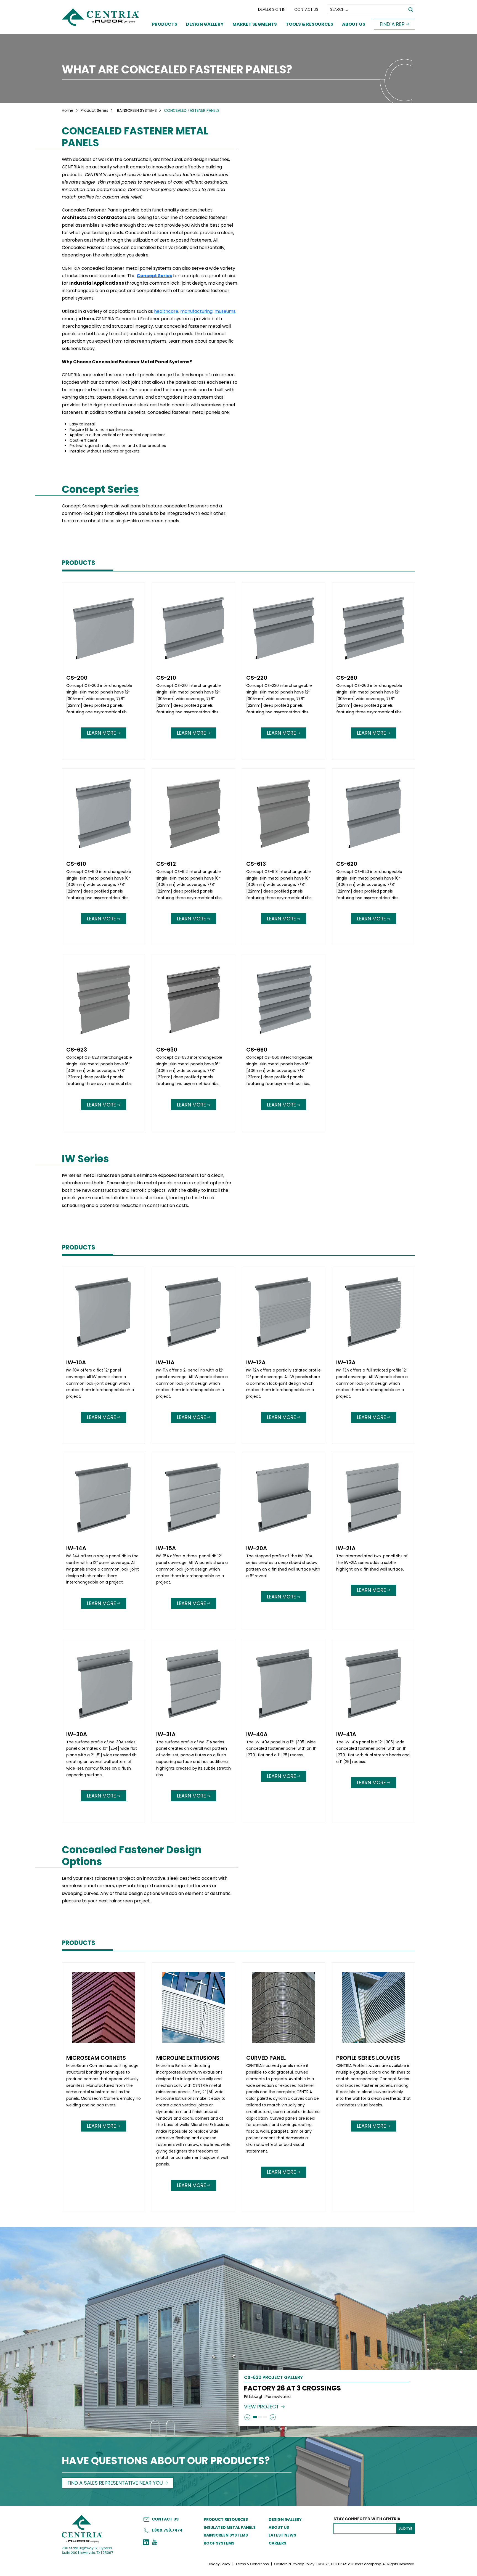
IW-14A (76, 1548)
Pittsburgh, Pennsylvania (267, 2397)
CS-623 (77, 1050)
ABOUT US (279, 2527)
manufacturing (196, 311)
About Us (354, 24)
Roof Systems (219, 2543)
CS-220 (257, 678)
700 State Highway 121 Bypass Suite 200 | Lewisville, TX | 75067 (88, 2550)
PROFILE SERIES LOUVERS (368, 2058)
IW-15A (166, 1548)
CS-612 (166, 864)
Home (68, 110)
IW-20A (257, 1548)
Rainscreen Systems (226, 2535)
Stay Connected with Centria (367, 2519)
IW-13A (346, 1362)
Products (165, 24)
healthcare (166, 311)
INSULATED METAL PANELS (230, 2527)
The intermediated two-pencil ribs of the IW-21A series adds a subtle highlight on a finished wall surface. (372, 1563)
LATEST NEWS (282, 2535)
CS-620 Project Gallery (273, 2378)
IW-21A (346, 1548)
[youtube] (155, 2543)
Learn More (101, 733)
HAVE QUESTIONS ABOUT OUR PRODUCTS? (166, 2461)
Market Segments (255, 24)
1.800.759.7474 (167, 2530)
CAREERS (277, 2543)
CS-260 (347, 678)
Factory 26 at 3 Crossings (292, 2388)
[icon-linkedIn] (146, 2543)
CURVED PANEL (266, 2058)
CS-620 (347, 864)
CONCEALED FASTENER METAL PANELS (135, 137)
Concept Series (154, 276)
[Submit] (247, 2417)
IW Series (85, 1159)
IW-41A (346, 1734)
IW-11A (165, 1362)
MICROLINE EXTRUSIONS (188, 2058)
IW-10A (76, 1362)
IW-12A (256, 1362)
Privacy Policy (219, 2564)
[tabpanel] (239, 858)
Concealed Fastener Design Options (132, 1856)
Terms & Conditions (252, 2564)
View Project (262, 2407)
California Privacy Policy (294, 2564)
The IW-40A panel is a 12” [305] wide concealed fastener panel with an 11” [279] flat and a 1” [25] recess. (281, 1749)
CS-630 (167, 1050)
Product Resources (226, 2519)
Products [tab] (79, 563)
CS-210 (166, 678)
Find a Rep (392, 24)
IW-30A (77, 1734)
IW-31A (166, 1734)
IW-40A (257, 1734)
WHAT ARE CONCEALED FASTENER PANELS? (177, 70)
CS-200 (77, 678)
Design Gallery (205, 24)
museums (225, 311)
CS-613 (256, 864)
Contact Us (306, 9)
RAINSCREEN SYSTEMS (137, 110)
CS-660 (257, 1050)
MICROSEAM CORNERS (96, 2058)
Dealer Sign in (272, 9)
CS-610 (76, 864)
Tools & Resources (309, 24)
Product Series (94, 110)
